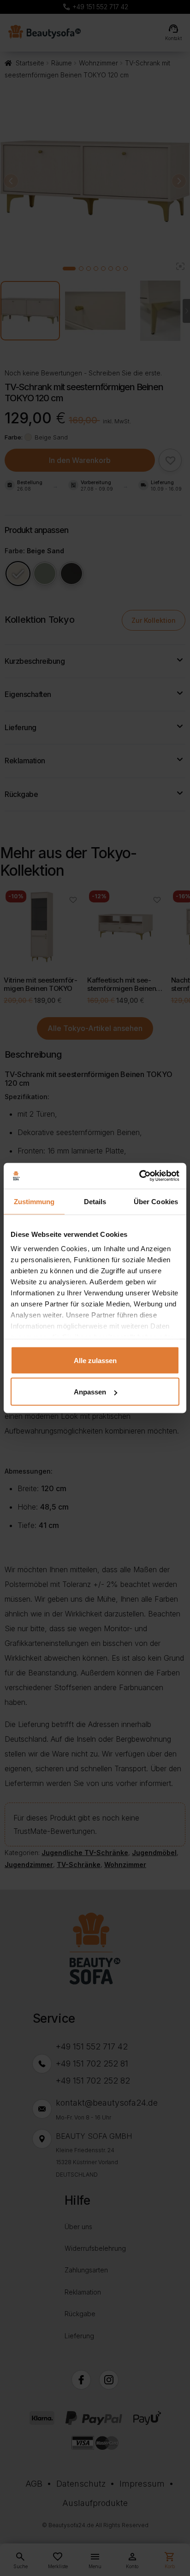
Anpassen (90, 1392)
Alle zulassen (95, 1360)
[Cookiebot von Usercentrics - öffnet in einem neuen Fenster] (139, 1176)
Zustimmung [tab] (34, 1201)
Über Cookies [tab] (156, 1201)
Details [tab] (95, 1201)
